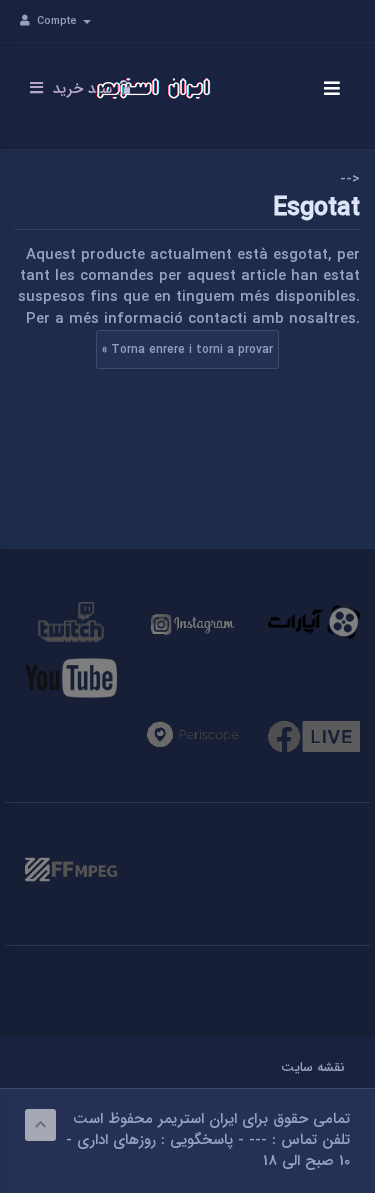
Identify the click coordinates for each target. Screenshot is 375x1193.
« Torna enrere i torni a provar (187, 349)
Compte (60, 21)
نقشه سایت (313, 1068)
